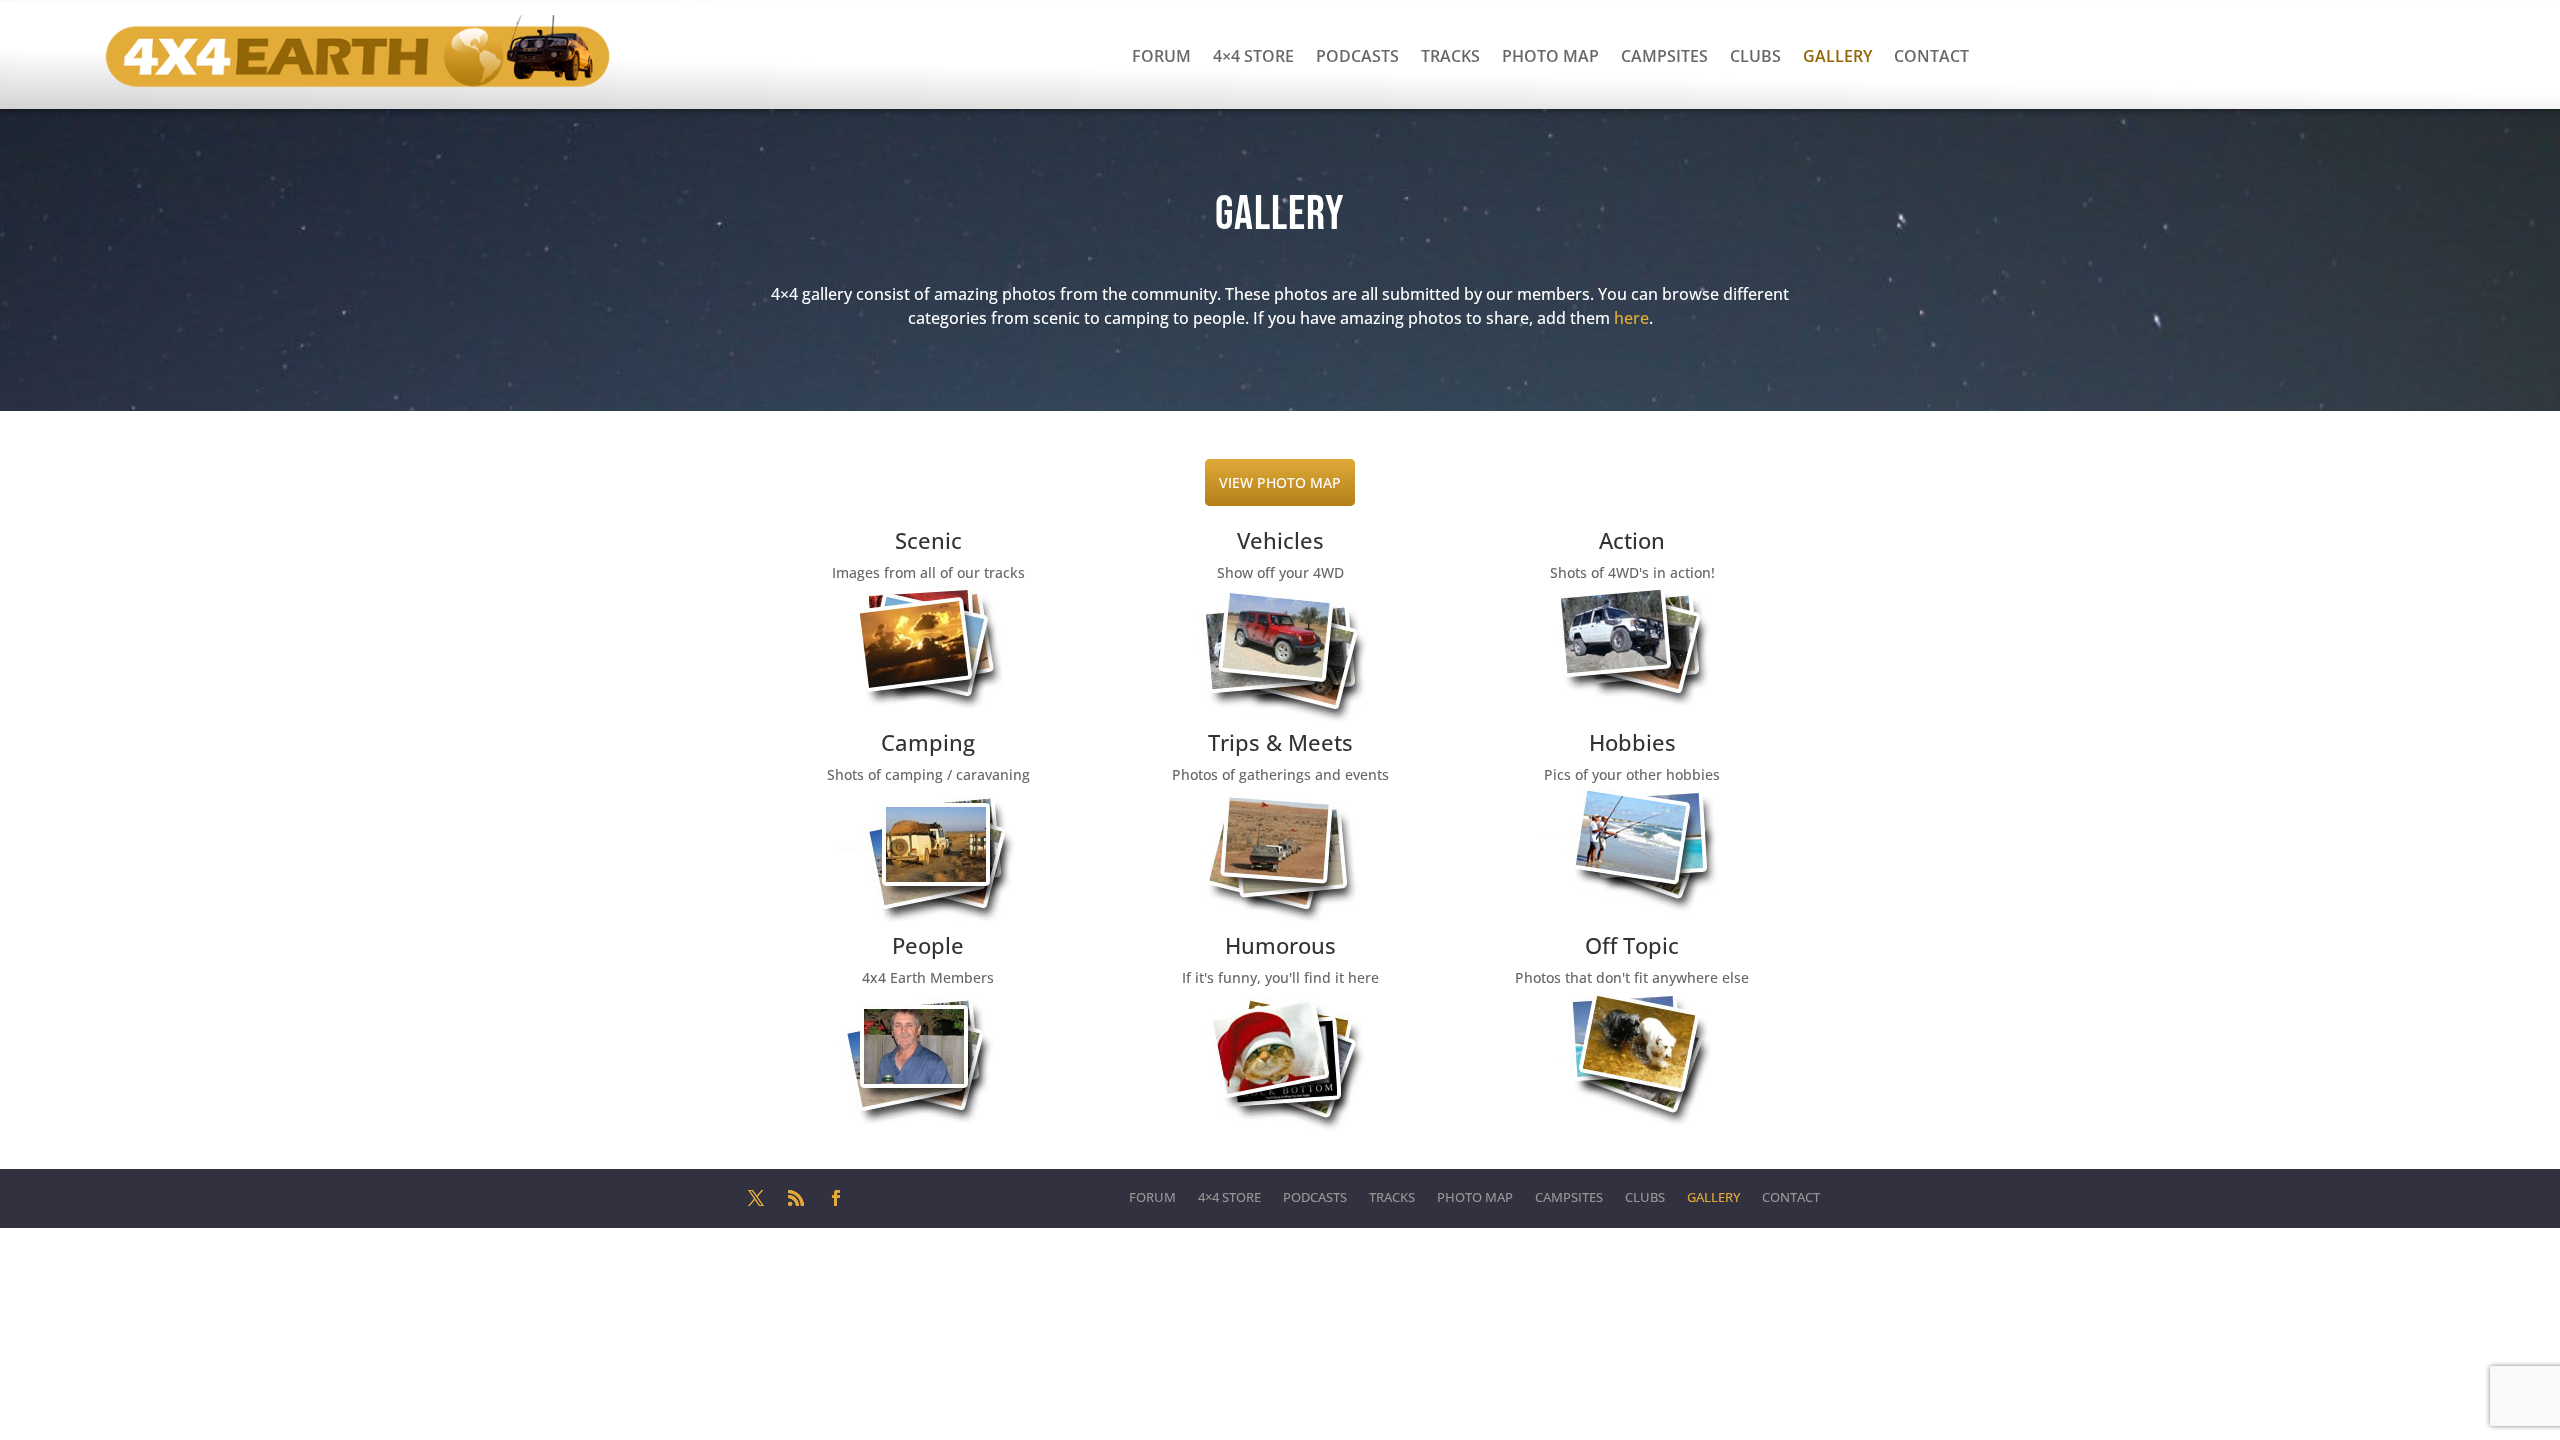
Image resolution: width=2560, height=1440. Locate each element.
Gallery (1837, 56)
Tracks (1450, 56)
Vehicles (1280, 540)
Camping (928, 742)
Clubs (1755, 56)
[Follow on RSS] (796, 1198)
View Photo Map (1280, 482)
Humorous (1280, 945)
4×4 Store (1253, 56)
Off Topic (1632, 945)
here (1631, 318)
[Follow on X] (756, 1198)
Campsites (1664, 56)
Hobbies (1632, 742)
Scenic (928, 540)
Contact (1931, 56)
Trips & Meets (1280, 742)
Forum (1161, 56)
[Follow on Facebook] (836, 1198)
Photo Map (1550, 56)
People (928, 945)
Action (1632, 540)
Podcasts (1357, 56)
